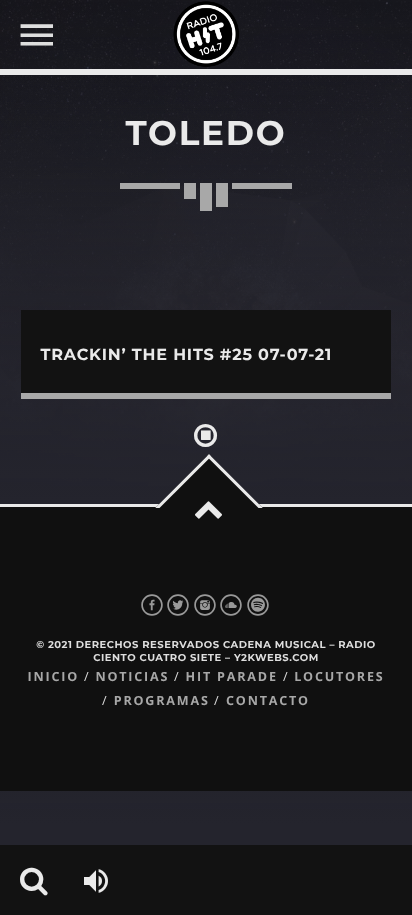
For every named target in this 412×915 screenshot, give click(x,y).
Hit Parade (232, 676)
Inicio (53, 676)
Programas (162, 700)
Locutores (339, 676)
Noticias (132, 676)
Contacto (268, 700)
